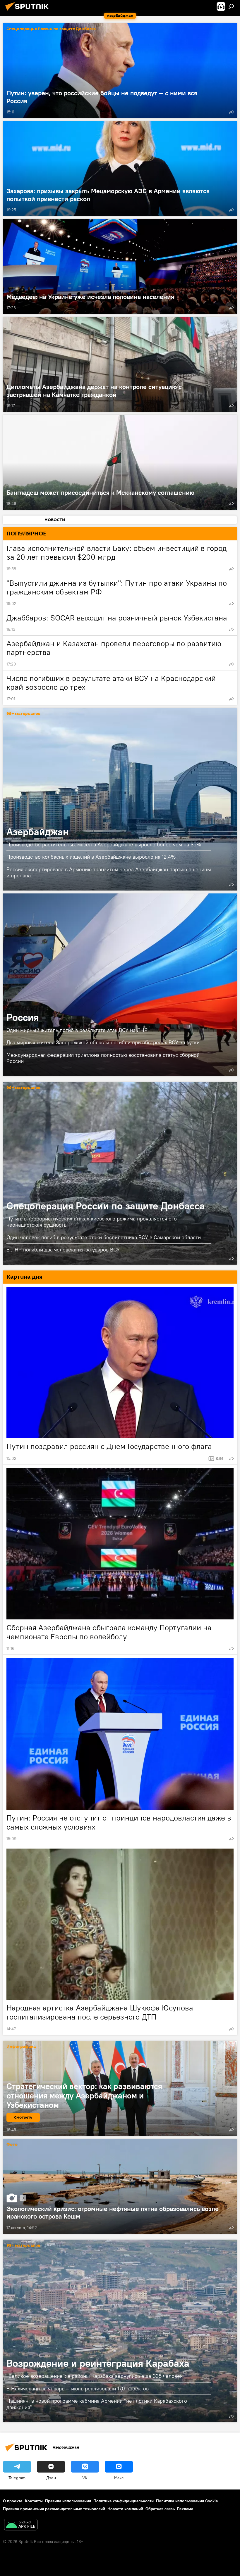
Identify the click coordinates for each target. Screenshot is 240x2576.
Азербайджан (120, 799)
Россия (120, 985)
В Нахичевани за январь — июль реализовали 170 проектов (78, 2389)
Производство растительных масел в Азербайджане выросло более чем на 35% (104, 844)
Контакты (34, 2501)
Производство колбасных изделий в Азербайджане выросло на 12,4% (91, 857)
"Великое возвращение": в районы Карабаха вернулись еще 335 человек (95, 2376)
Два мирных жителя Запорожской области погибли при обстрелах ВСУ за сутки (103, 1042)
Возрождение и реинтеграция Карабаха (120, 2331)
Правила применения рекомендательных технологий (54, 2509)
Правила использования (68, 2501)
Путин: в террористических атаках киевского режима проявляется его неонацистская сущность (92, 1222)
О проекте (13, 2501)
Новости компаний (125, 2509)
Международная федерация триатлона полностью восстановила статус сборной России (103, 1058)
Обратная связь (160, 2509)
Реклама (185, 2509)
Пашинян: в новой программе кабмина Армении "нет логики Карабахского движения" (97, 2404)
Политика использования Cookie (187, 2501)
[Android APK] (21, 2525)
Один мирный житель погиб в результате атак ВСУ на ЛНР (77, 1030)
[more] (232, 112)
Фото (12, 2145)
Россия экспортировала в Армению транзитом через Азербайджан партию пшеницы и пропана (109, 872)
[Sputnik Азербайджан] (29, 11)
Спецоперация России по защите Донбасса (51, 29)
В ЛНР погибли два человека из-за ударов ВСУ (63, 1250)
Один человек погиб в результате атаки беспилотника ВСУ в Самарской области (104, 1237)
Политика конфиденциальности (124, 2501)
